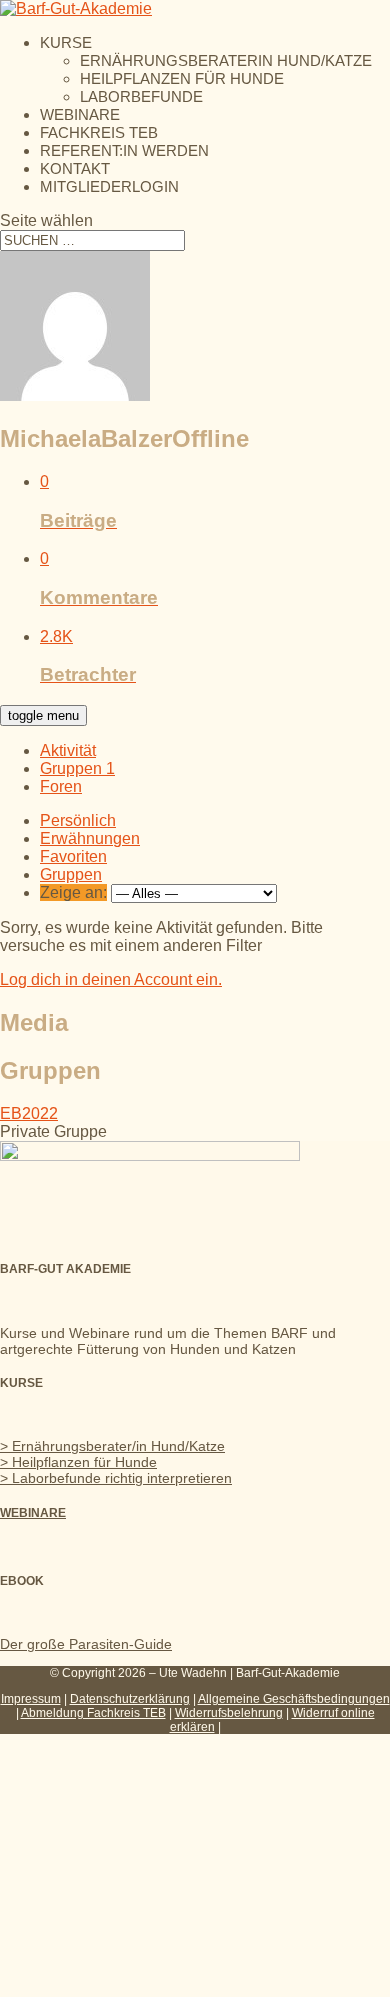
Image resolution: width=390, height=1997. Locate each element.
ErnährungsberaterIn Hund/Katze (226, 60)
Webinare (80, 114)
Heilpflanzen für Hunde (182, 78)
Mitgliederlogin (109, 186)
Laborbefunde (141, 96)
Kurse (66, 42)
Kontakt (75, 168)
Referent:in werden (124, 150)
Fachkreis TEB (99, 132)
